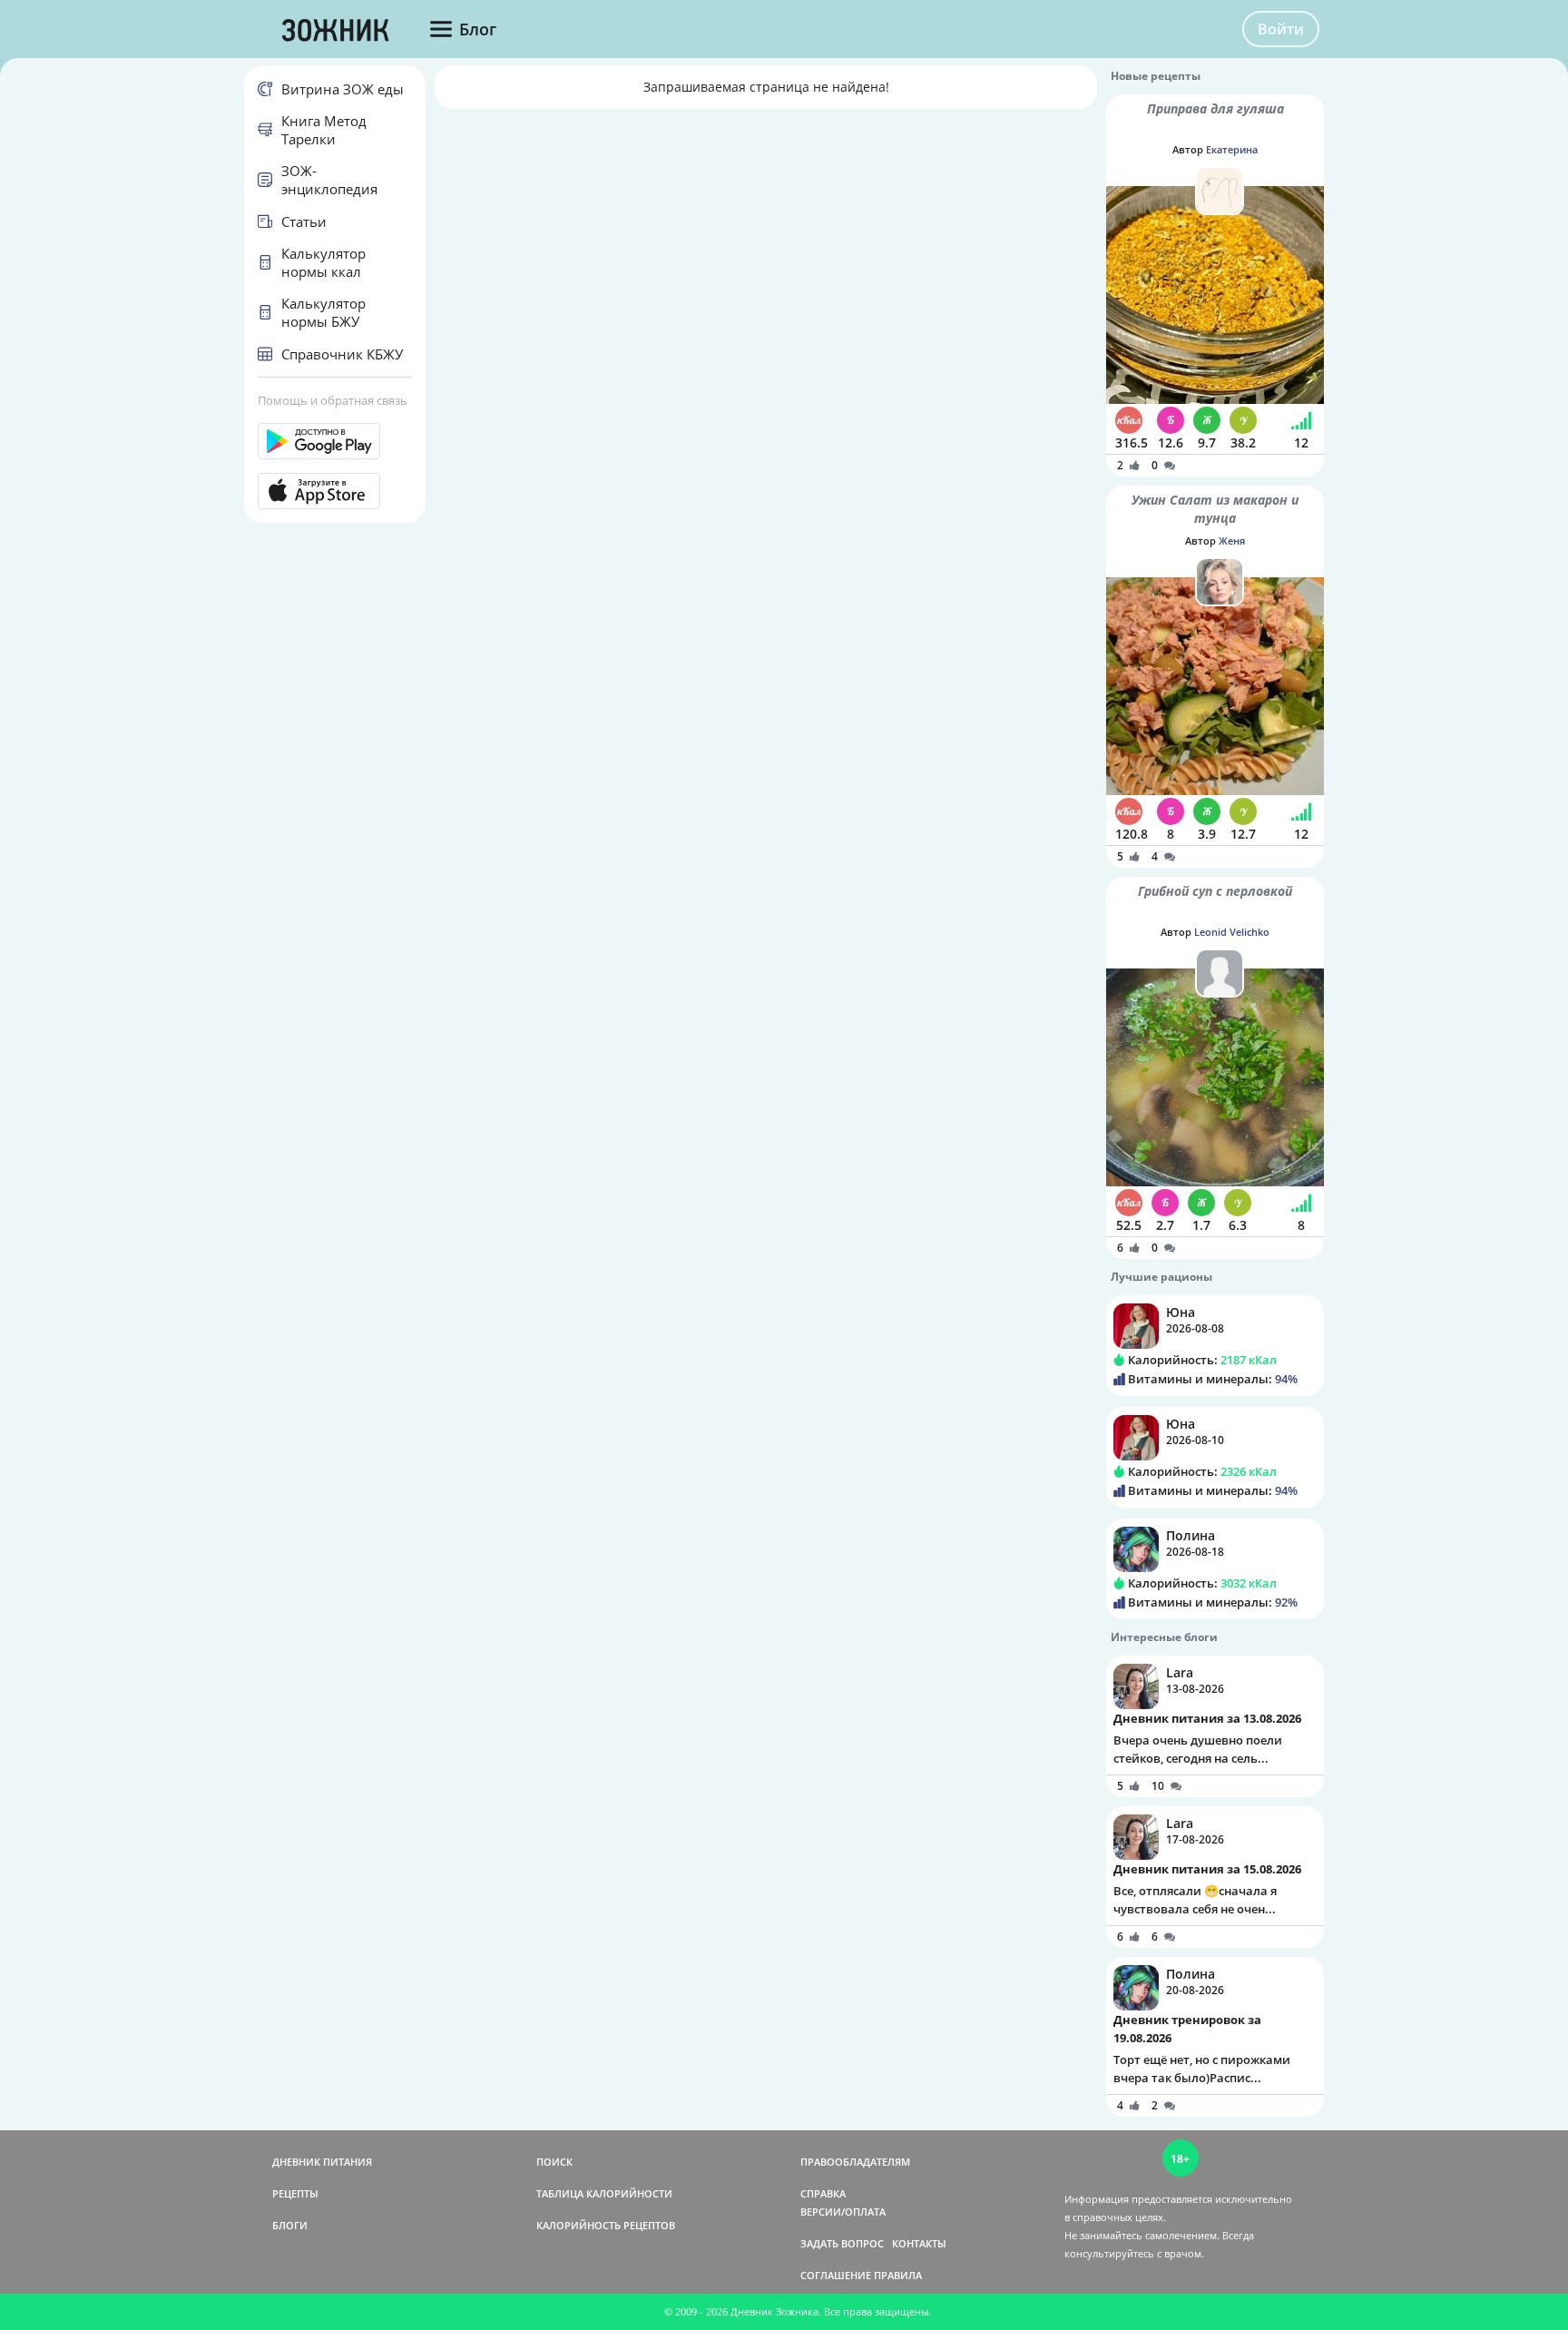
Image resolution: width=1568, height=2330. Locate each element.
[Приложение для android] (335, 441)
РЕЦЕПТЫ (295, 2193)
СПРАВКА (823, 2193)
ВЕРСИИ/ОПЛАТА (843, 2212)
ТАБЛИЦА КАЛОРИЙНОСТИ (604, 2193)
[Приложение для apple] (335, 491)
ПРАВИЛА (898, 2275)
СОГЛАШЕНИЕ (836, 2275)
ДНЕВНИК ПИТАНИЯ (322, 2162)
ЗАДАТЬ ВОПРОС (842, 2243)
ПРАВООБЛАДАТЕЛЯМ (855, 2162)
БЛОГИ (290, 2225)
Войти (1281, 29)
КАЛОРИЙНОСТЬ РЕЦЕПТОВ (606, 2225)
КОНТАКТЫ (919, 2243)
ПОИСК (554, 2162)
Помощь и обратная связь (333, 400)
